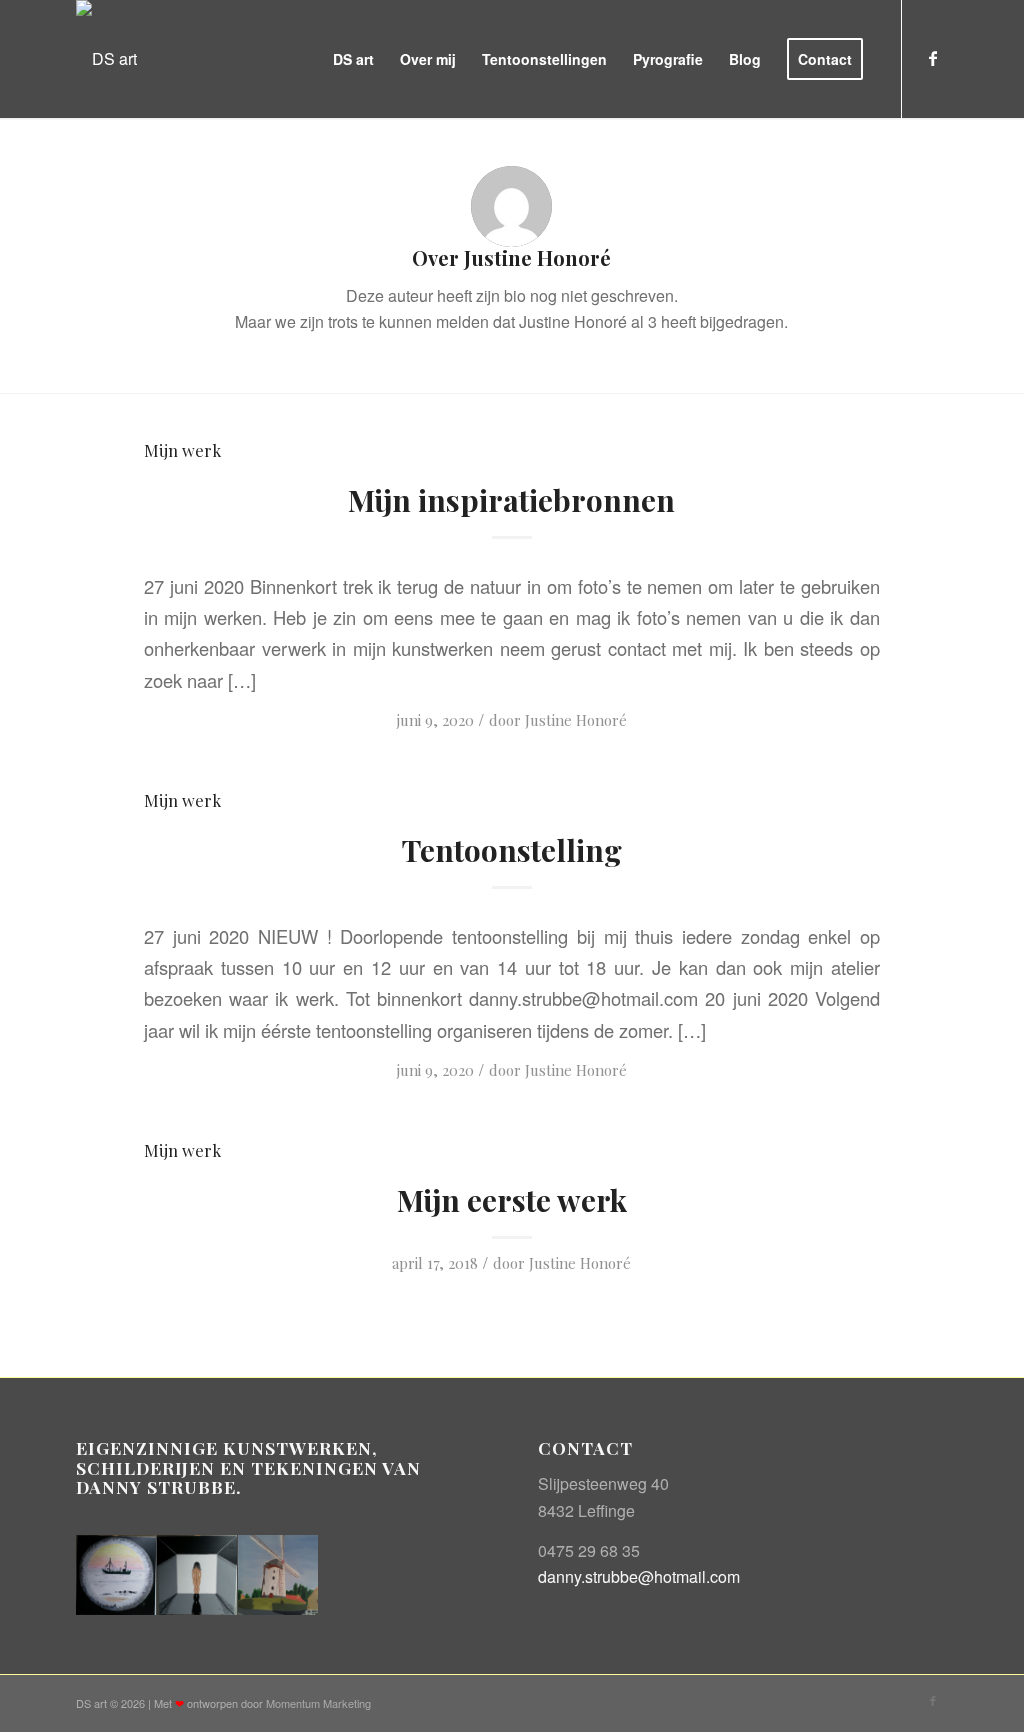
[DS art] (106, 59)
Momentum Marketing (318, 1703)
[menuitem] (353, 59)
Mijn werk (182, 450)
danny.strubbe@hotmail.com (639, 1576)
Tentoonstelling (512, 850)
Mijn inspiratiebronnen (511, 500)
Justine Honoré (576, 720)
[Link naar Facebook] (933, 58)
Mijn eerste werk (512, 1200)
